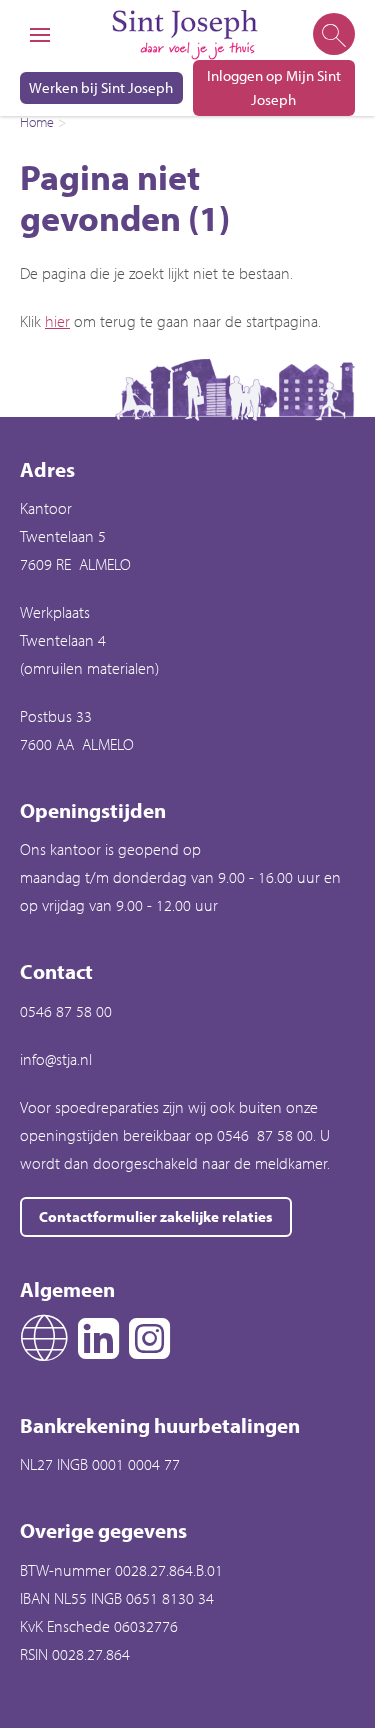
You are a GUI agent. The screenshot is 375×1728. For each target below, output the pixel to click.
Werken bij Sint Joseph (101, 87)
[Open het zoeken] (332, 35)
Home (37, 122)
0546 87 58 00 (66, 1011)
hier (57, 321)
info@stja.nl (56, 1059)
